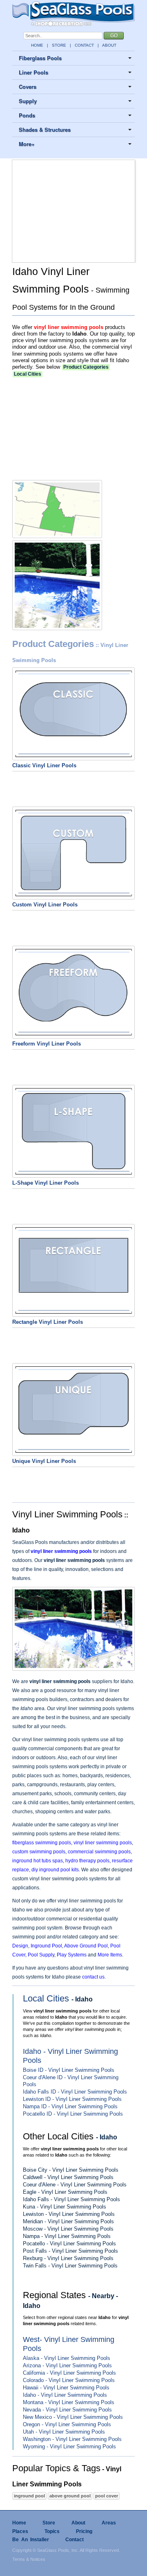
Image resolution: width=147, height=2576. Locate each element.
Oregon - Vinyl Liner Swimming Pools (67, 2424)
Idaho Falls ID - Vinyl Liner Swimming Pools (75, 2092)
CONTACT (84, 45)
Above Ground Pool (86, 1946)
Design (20, 1946)
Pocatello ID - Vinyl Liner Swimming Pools (73, 2114)
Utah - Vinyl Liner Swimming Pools (64, 2432)
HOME (37, 45)
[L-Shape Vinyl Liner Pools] (73, 1174)
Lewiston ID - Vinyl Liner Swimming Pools (72, 2099)
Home (19, 2523)
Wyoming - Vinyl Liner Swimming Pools (69, 2446)
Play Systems (72, 1955)
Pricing (84, 2531)
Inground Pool (46, 1946)
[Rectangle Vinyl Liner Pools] (73, 1313)
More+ (27, 144)
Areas (109, 2523)
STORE (59, 45)
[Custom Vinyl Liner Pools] (73, 895)
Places (20, 2531)
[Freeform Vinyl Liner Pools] (73, 1034)
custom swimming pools (39, 1852)
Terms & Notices (29, 2559)
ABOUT (109, 45)
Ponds (27, 115)
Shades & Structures (45, 130)
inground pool (29, 2496)
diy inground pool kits (55, 1870)
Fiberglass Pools (40, 58)
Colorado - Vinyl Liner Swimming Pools (69, 2380)
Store (49, 2523)
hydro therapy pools (87, 1861)
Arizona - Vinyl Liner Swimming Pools (67, 2365)
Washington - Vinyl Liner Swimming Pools (72, 2439)
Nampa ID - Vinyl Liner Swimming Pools (70, 2106)
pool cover (107, 2496)
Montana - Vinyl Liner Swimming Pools (69, 2402)
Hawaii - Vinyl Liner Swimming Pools (66, 2388)
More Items (110, 1955)
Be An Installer (31, 2540)
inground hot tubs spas (38, 1861)
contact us (93, 1977)
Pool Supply (41, 1955)
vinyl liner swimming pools (69, 327)
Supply (28, 101)
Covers (28, 87)
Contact (75, 2540)
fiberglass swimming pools (42, 1843)
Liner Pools (33, 72)
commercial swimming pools (99, 1852)
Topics (52, 2531)
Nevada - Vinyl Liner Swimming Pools (67, 2410)
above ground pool (70, 2496)
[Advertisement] (73, 211)
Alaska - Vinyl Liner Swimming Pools (67, 2358)
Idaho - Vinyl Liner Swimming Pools (65, 2395)
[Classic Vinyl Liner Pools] (73, 756)
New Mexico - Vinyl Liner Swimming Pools (73, 2417)
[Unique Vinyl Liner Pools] (73, 1452)
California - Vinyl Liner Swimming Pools (69, 2373)
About (78, 2523)
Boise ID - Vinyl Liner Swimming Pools (69, 2070)
